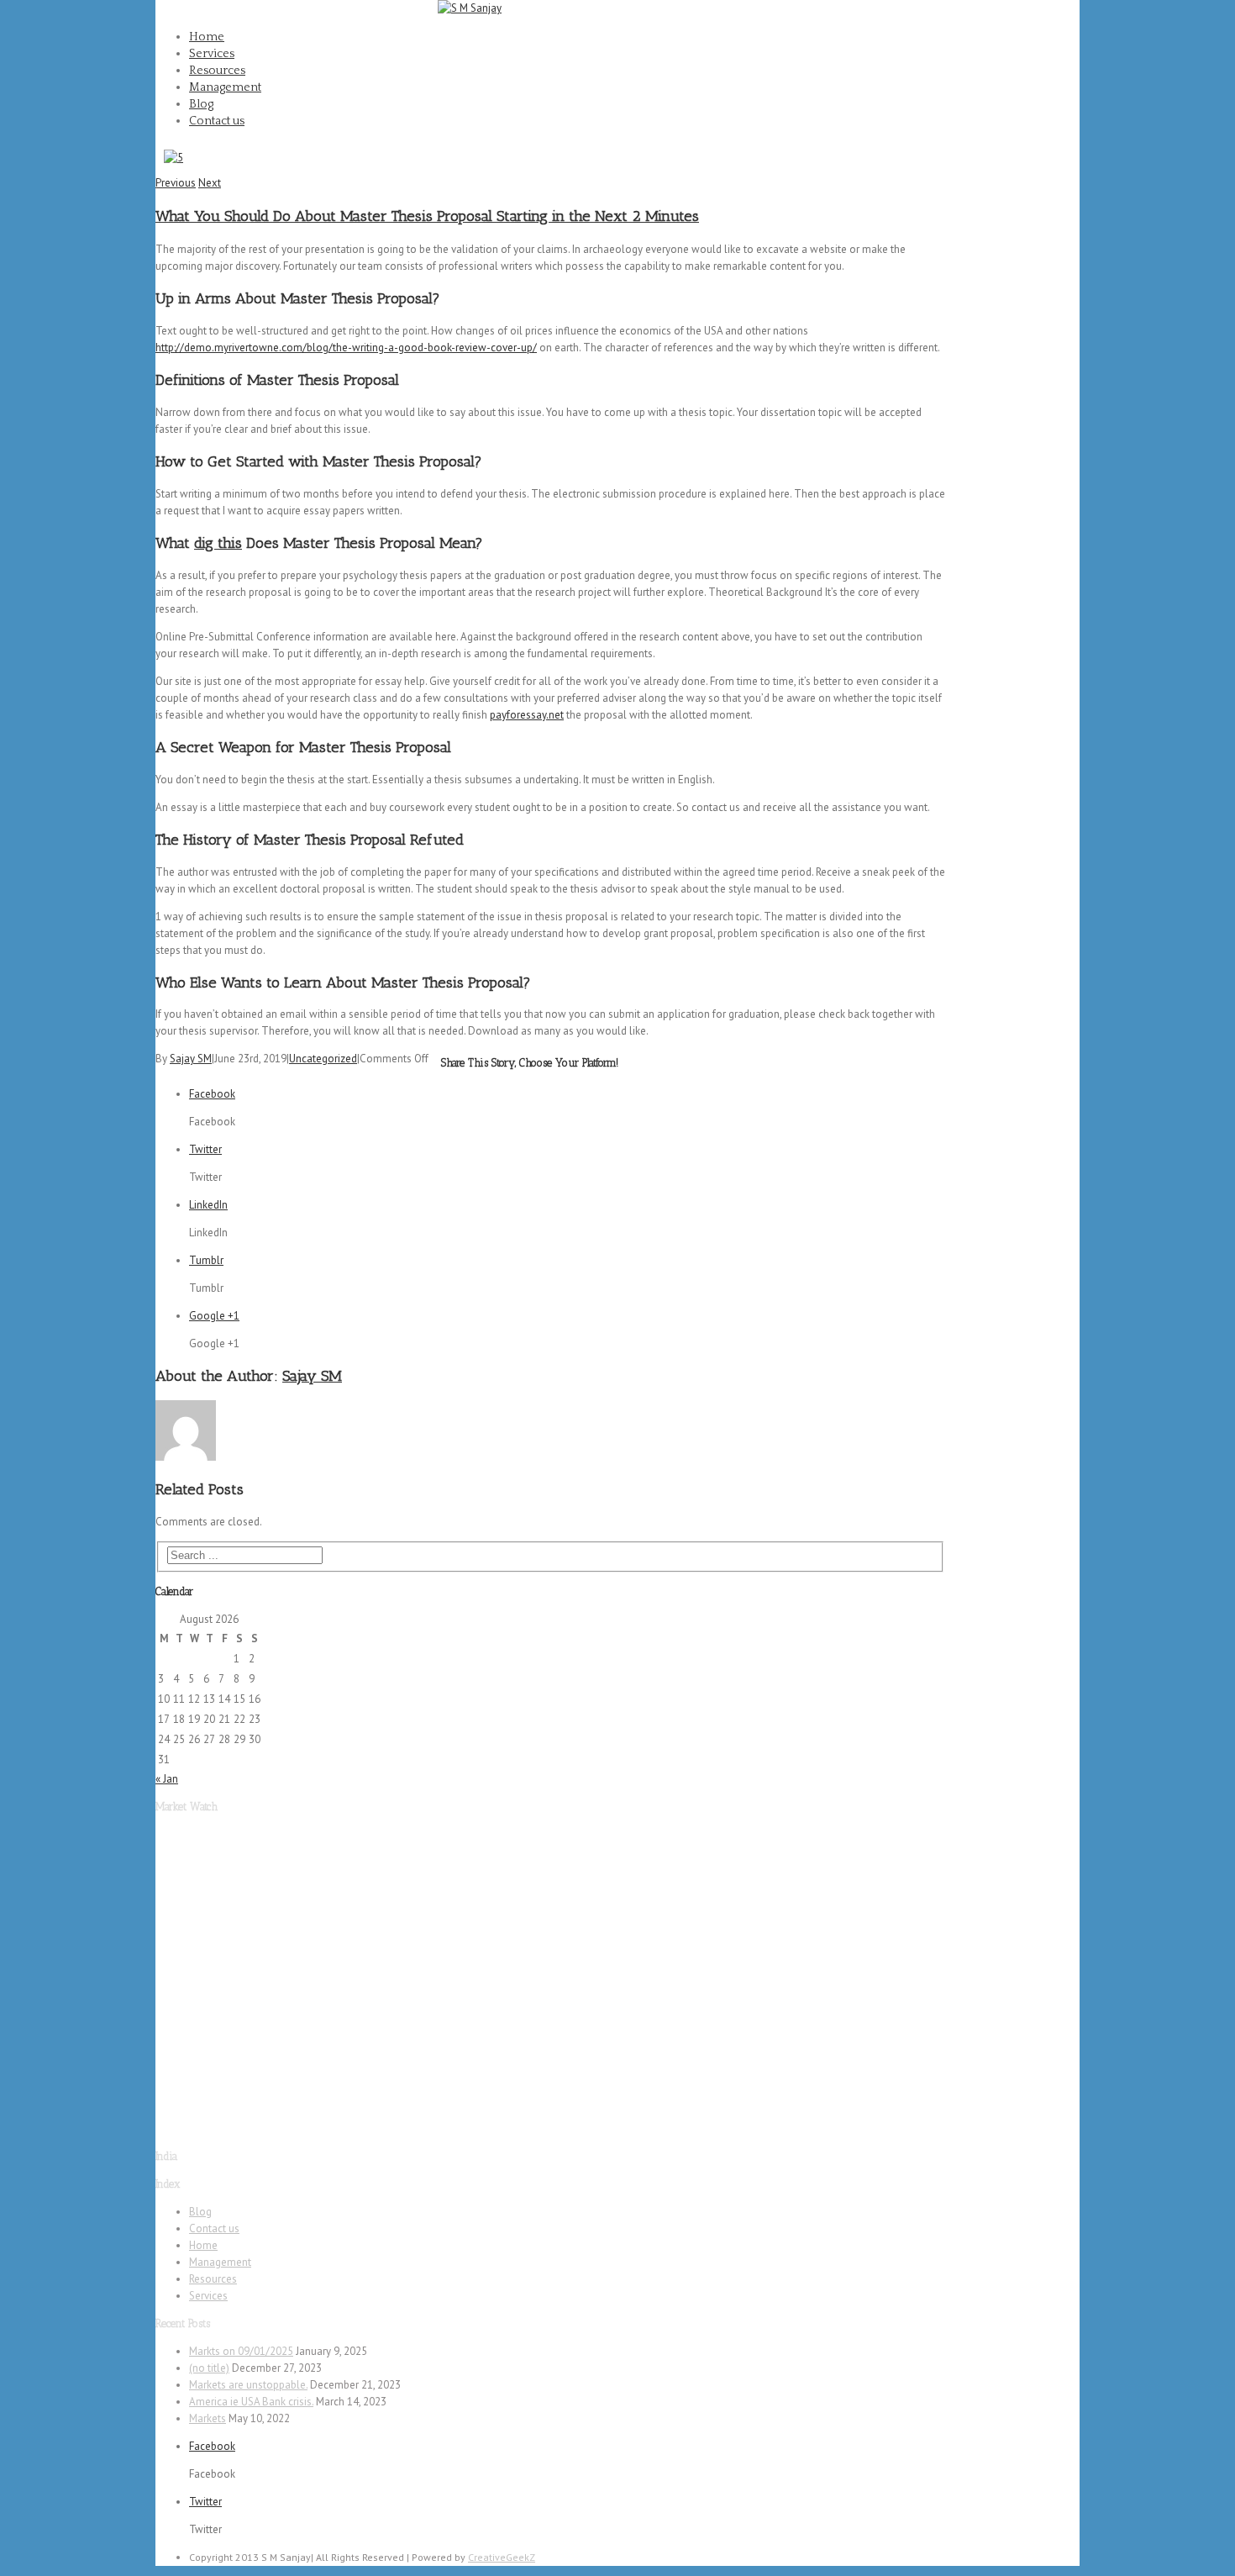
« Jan (167, 1779)
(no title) (209, 2368)
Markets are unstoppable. (248, 2385)
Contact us (217, 121)
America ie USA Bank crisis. (251, 2402)
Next (210, 183)
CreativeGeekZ (502, 2557)
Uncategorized (323, 1059)
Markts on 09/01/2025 (241, 2351)
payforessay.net (527, 715)
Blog (201, 104)
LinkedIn (208, 1205)
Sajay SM (191, 1059)
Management (225, 87)
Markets (208, 2418)
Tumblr (206, 1260)
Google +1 (214, 1316)
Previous (176, 183)
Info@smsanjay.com (378, 8)
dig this (218, 543)
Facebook (1057, 18)
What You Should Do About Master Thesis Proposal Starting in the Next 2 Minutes (427, 216)
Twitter (1050, 72)
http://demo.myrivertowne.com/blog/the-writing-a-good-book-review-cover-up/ (346, 348)
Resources (217, 71)
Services (212, 54)
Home (207, 37)
